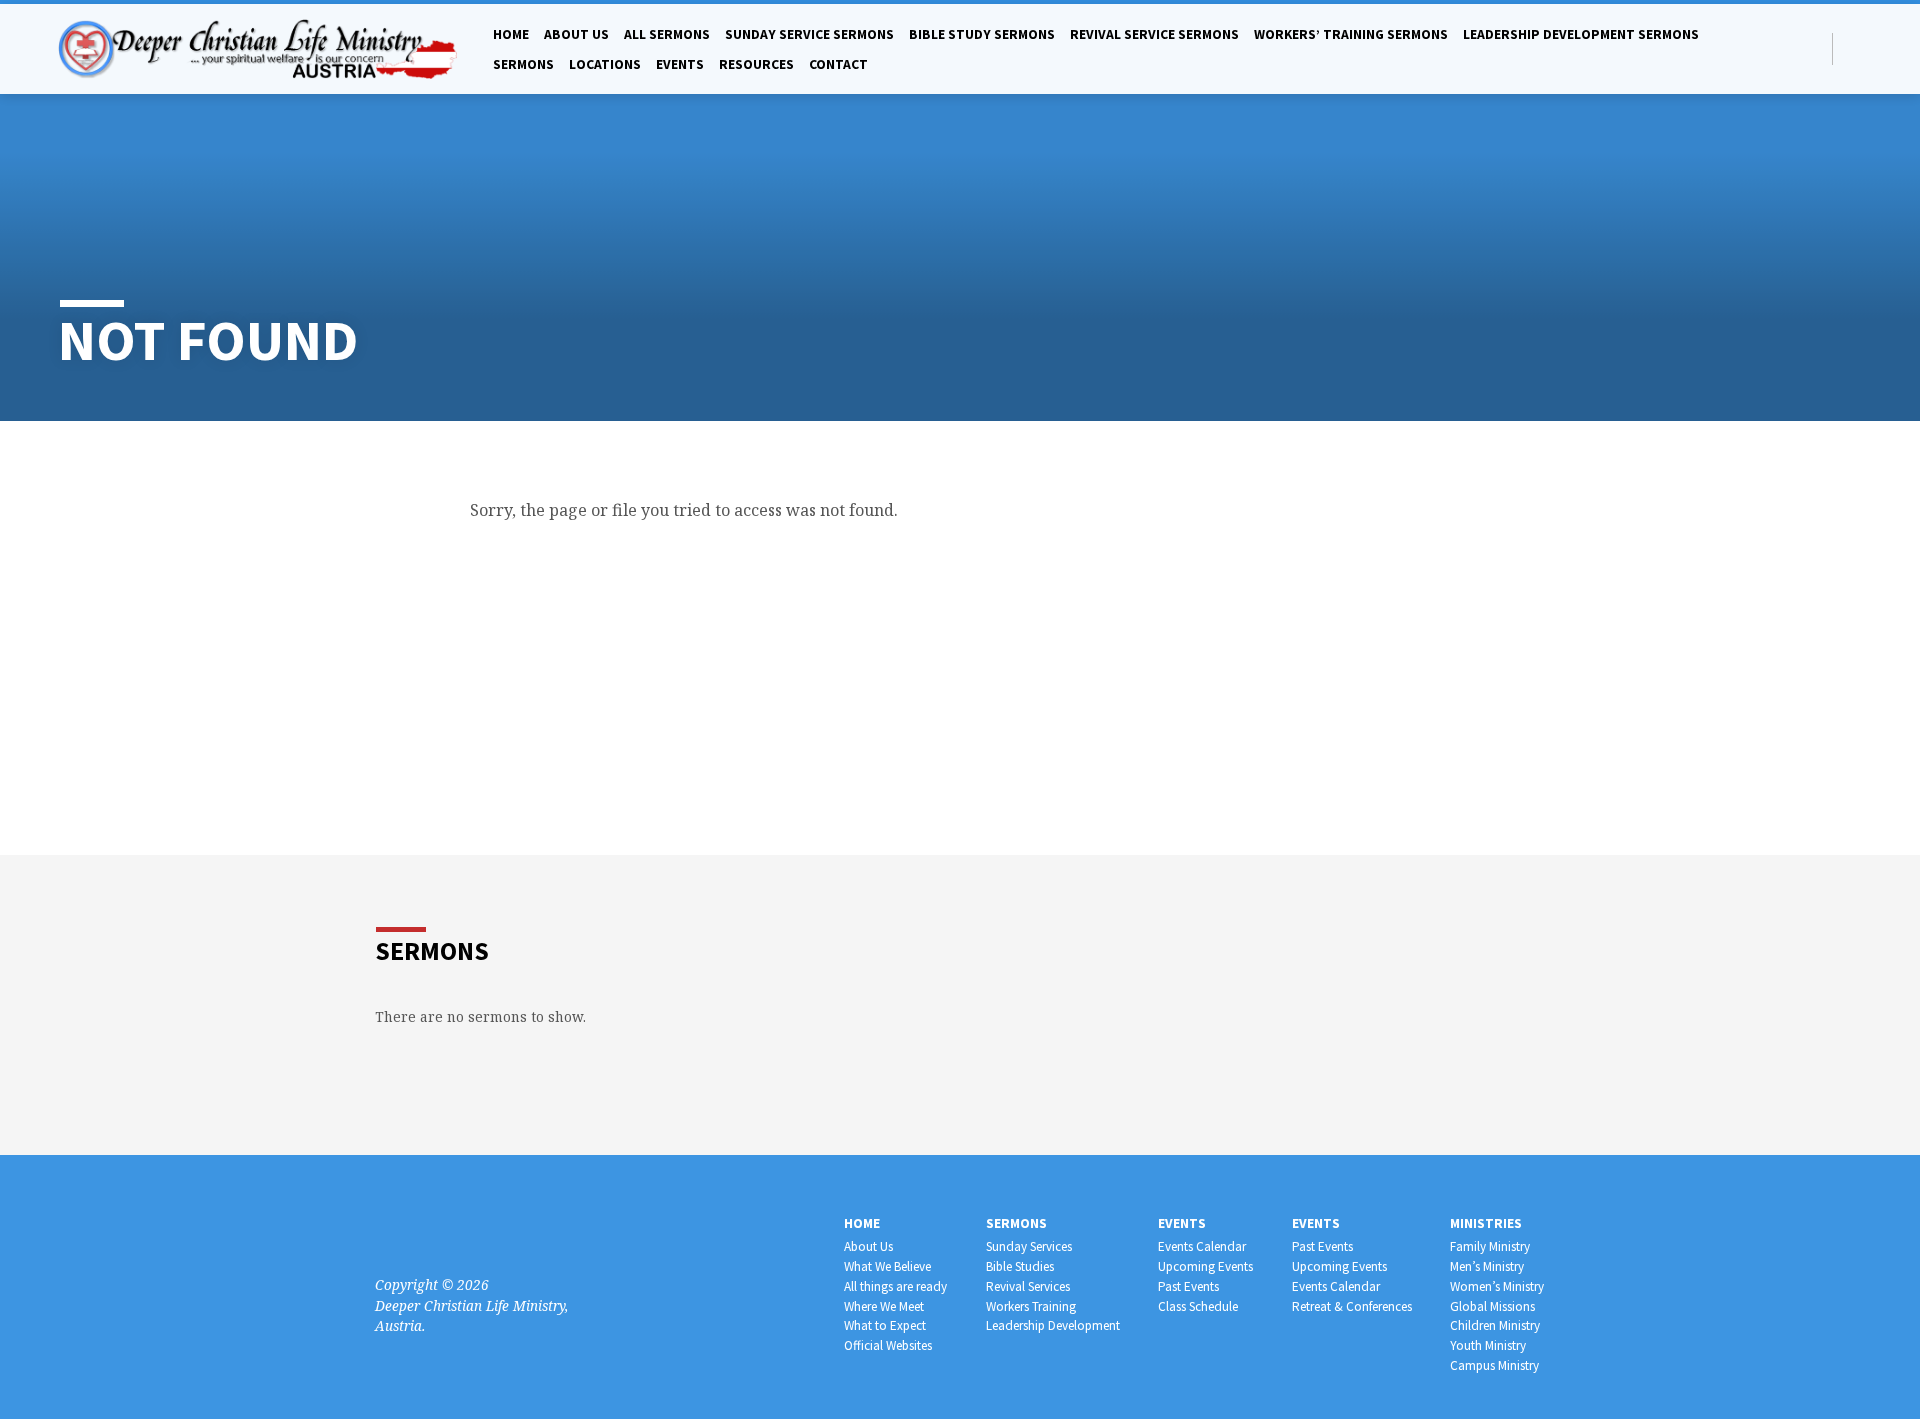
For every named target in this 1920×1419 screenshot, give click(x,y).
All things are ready (895, 1286)
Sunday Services (1029, 1246)
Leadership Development (1053, 1325)
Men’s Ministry (1487, 1266)
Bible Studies (1020, 1266)
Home (511, 34)
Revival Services (1028, 1286)
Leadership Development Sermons (1581, 34)
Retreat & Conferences (1352, 1306)
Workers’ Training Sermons (1351, 34)
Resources (756, 64)
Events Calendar (1202, 1246)
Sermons (523, 64)
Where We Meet (884, 1306)
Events (680, 64)
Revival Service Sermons (1154, 34)
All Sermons (667, 34)
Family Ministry (1490, 1246)
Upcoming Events (1205, 1266)
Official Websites (888, 1345)
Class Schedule (1198, 1306)
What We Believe (887, 1266)
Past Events (1188, 1286)
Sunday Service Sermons (809, 34)
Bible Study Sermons (982, 34)
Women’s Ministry (1497, 1286)
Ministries (1486, 1223)
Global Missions (1492, 1306)
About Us (868, 1246)
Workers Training (1031, 1306)
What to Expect (885, 1325)
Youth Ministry (1488, 1345)
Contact (838, 64)
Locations (605, 64)
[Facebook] (1853, 48)
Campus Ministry (1494, 1365)
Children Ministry (1495, 1325)
